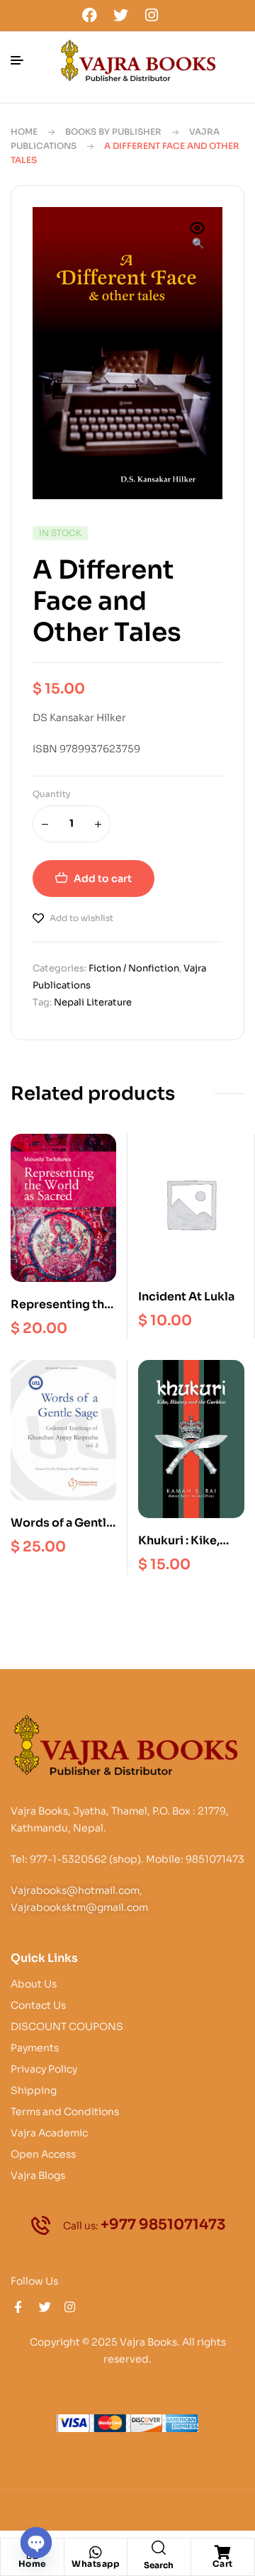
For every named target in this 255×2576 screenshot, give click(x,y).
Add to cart (103, 879)
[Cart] (222, 2553)
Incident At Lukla (186, 1297)
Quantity (52, 794)
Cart (223, 2564)
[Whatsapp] (96, 2553)
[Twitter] (120, 15)
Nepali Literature (93, 1002)
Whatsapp (95, 2564)
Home (24, 132)
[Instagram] (152, 15)
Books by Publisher (113, 132)
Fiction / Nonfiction (134, 968)
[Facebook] (90, 15)
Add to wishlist (81, 918)
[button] (198, 237)
